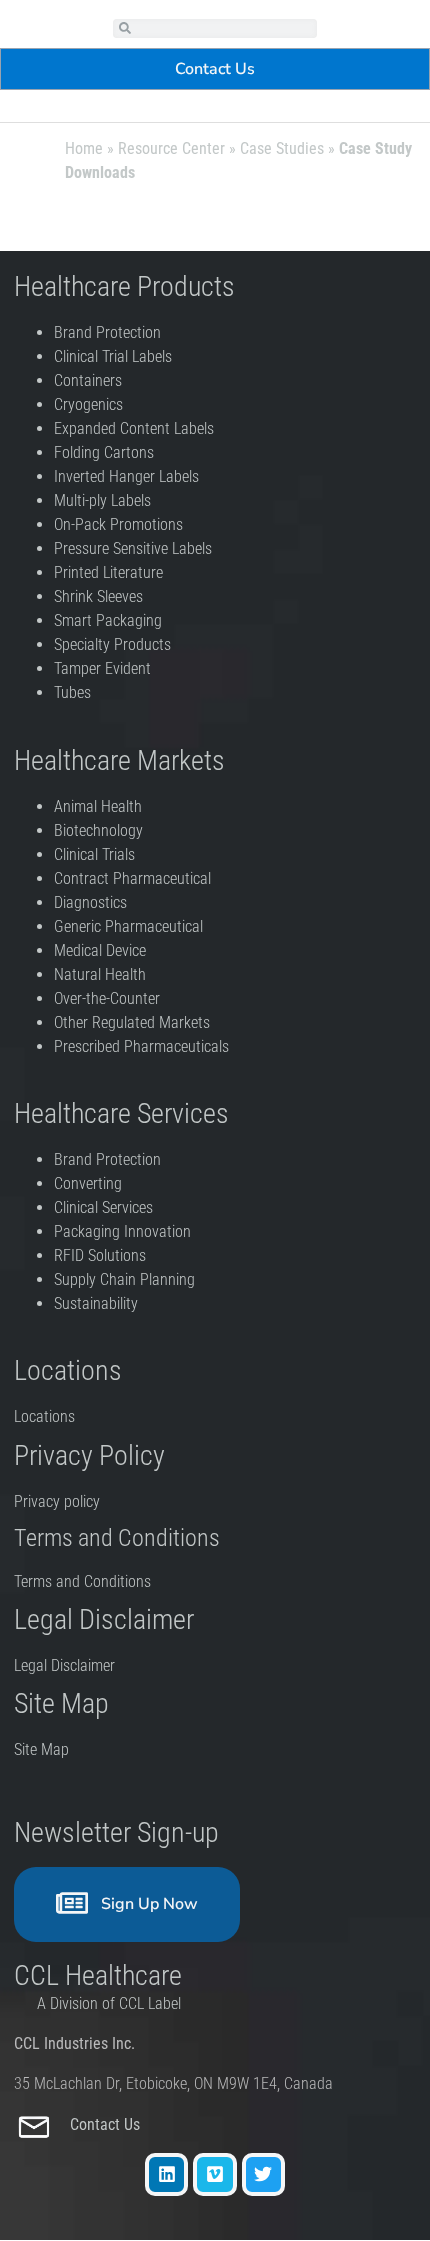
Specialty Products (112, 644)
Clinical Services (103, 1207)
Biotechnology (98, 830)
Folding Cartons (104, 452)
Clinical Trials (94, 854)
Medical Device (100, 950)
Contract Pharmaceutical (132, 878)
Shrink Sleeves (98, 596)
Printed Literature (108, 572)
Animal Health (98, 806)
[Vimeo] (214, 2174)
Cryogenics (88, 404)
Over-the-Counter (111, 998)
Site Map (41, 1749)
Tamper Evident (102, 668)
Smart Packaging (108, 620)
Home (84, 148)
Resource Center (171, 148)
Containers (88, 380)
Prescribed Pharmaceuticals (141, 1046)
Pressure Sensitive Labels (133, 548)
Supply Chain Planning (124, 1279)
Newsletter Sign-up (116, 1832)
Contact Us (107, 2124)
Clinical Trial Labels (113, 356)
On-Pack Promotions (118, 524)
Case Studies (282, 148)
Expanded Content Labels (134, 428)
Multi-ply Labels (102, 500)
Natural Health (100, 974)
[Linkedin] (166, 2174)
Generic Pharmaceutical (130, 926)
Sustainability (96, 1303)
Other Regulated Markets (132, 1022)
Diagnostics (92, 902)
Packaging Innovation (122, 1231)
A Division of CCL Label (109, 2003)
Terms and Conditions (82, 1581)
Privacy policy (59, 1501)
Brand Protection (107, 332)
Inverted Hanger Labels (126, 476)
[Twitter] (263, 2174)
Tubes (72, 692)
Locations (44, 1416)
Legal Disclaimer (64, 1665)
